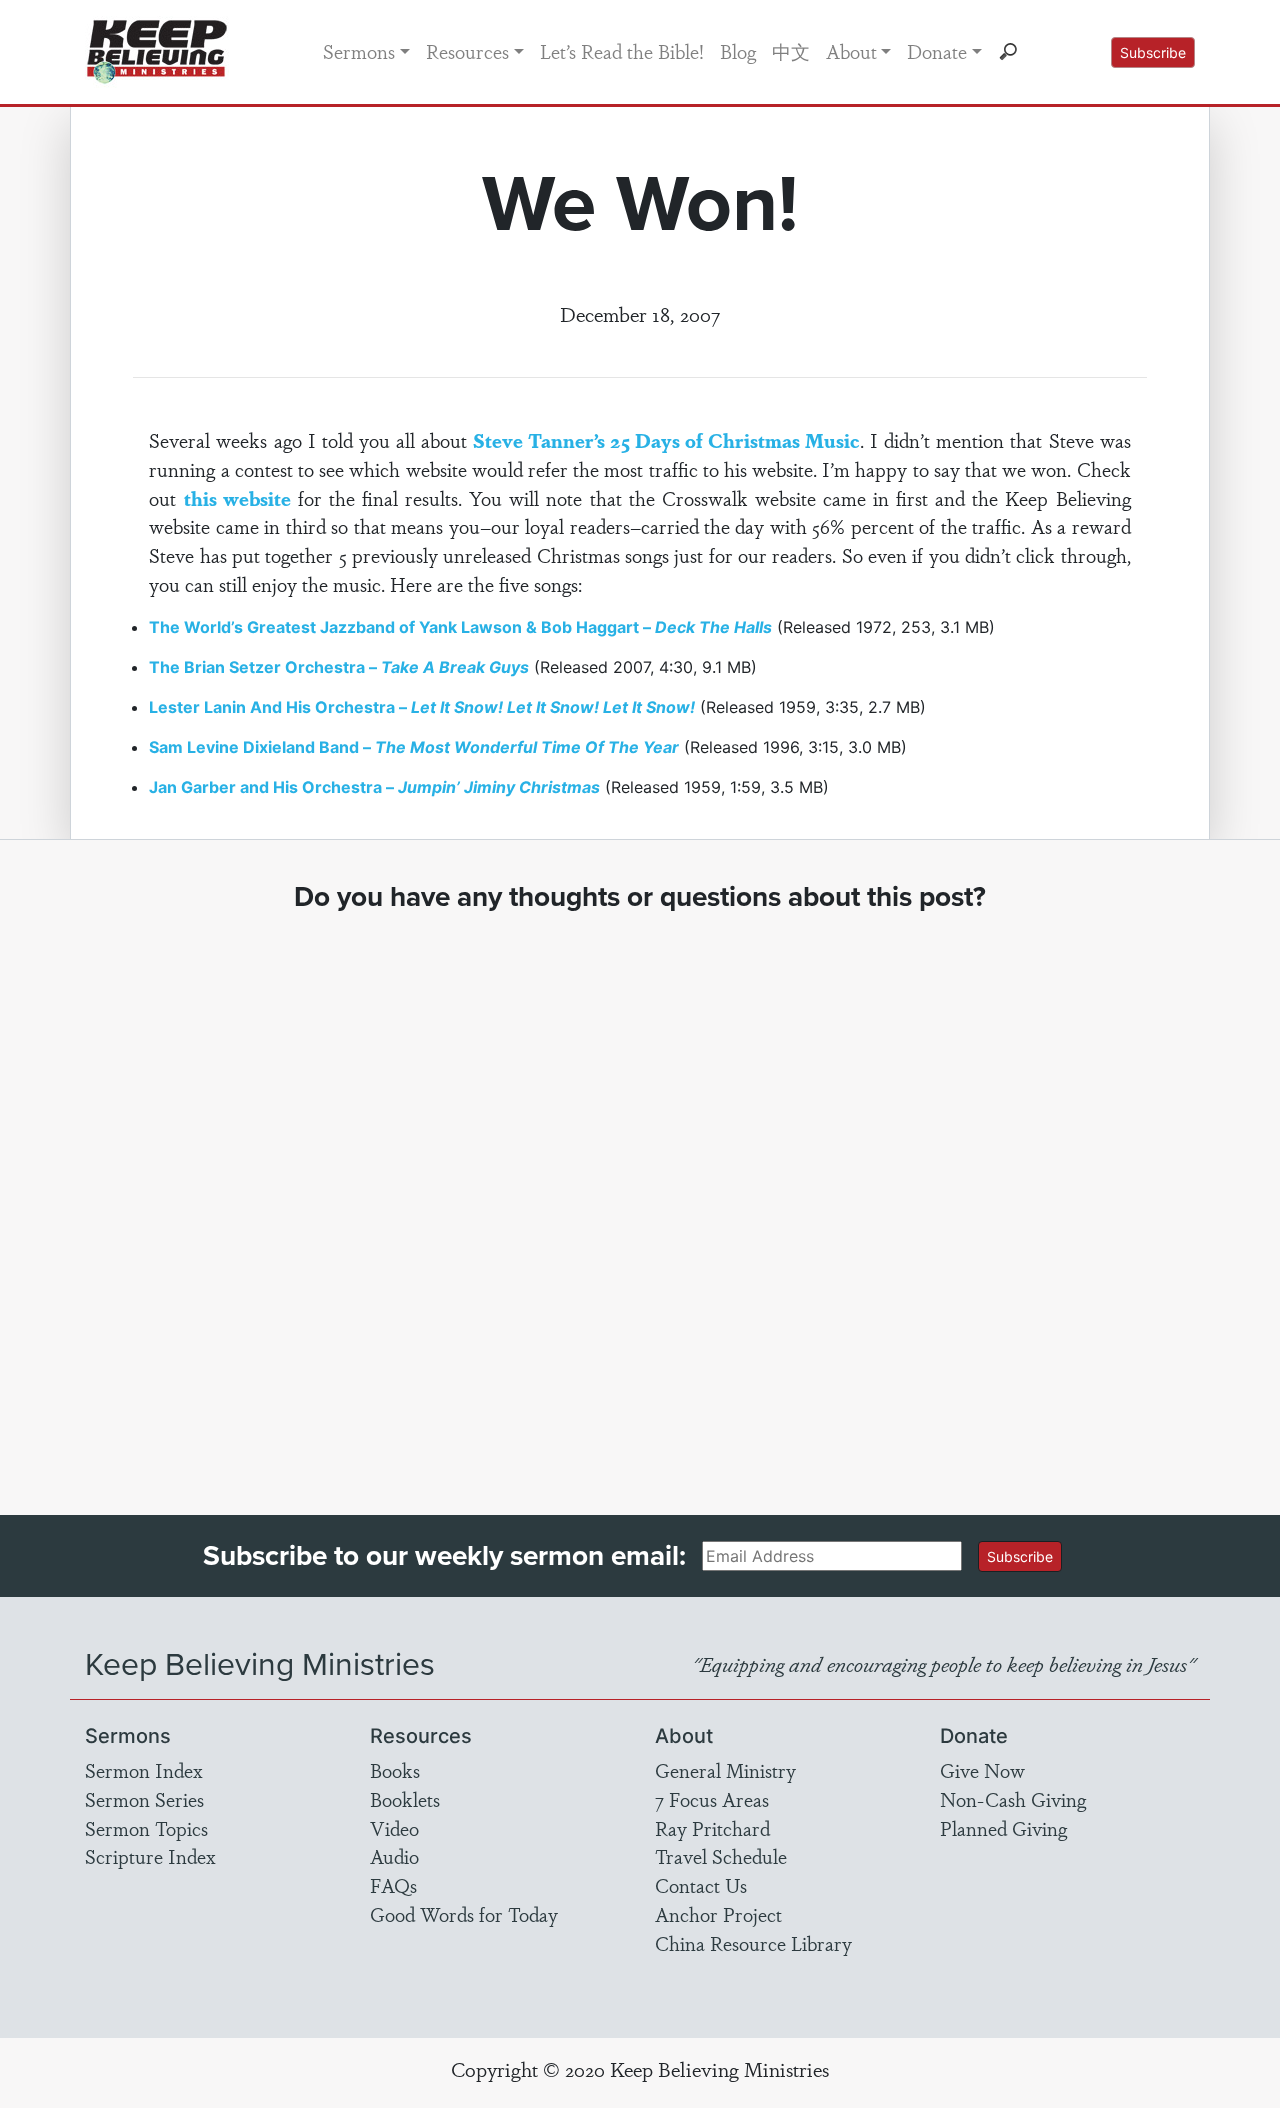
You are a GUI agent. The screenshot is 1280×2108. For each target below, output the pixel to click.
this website (237, 498)
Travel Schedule (721, 1856)
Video (394, 1828)
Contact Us (701, 1885)
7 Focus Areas (712, 1799)
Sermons (359, 51)
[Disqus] (640, 1195)
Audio (394, 1856)
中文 (791, 51)
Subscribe (1153, 52)
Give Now (982, 1770)
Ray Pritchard (712, 1828)
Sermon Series (144, 1799)
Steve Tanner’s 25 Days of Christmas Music (666, 440)
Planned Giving (1003, 1828)
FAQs (393, 1885)
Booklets (405, 1799)
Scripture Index (150, 1856)
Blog (738, 51)
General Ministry (725, 1770)
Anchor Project (718, 1914)
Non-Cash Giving (1013, 1799)
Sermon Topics (146, 1828)
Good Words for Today (464, 1914)
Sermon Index (144, 1770)
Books (395, 1770)
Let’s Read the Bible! (622, 51)
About (851, 51)
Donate (937, 51)
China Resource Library (753, 1943)
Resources (467, 51)
